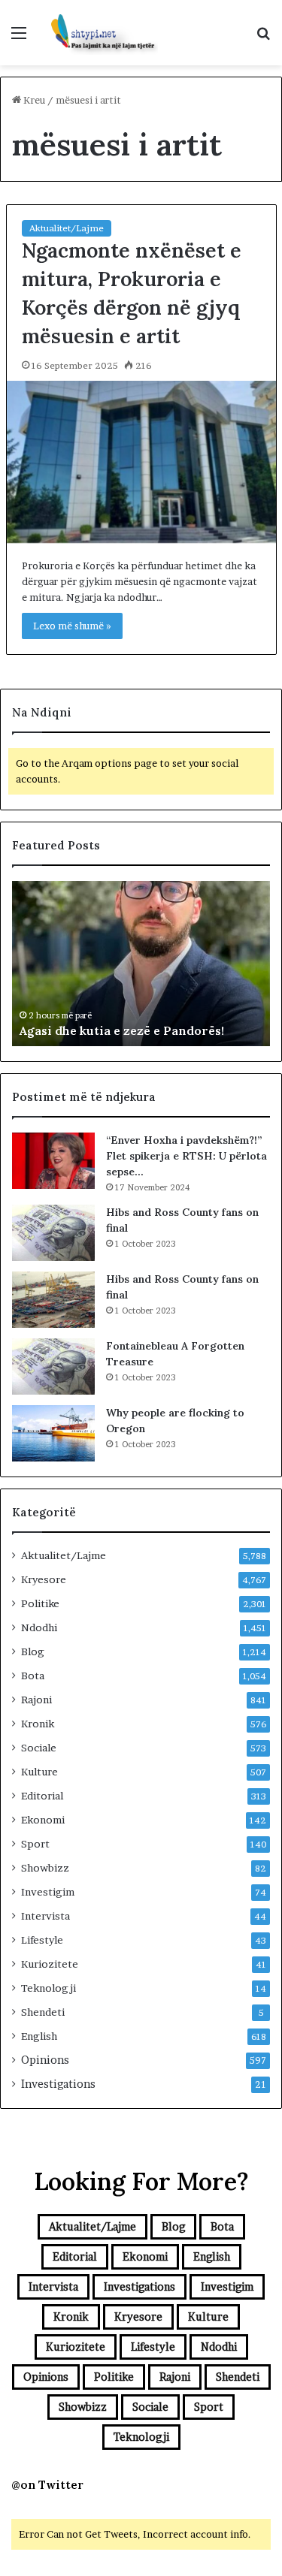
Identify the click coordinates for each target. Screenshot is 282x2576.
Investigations (58, 2084)
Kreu (33, 100)
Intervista (45, 1916)
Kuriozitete (50, 1964)
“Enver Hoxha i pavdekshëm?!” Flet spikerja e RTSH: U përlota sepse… (186, 1156)
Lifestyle (42, 1940)
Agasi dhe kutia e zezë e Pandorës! (122, 1030)
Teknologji (49, 1988)
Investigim (48, 1892)
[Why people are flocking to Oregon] (53, 1433)
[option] (141, 964)
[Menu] (19, 38)
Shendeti (43, 2012)
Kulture (39, 1772)
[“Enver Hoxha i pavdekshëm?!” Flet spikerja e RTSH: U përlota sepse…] (53, 1161)
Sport (35, 1844)
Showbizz (45, 1868)
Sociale (39, 1748)
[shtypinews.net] (98, 33)
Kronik (38, 1724)
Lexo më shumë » (72, 626)
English (39, 2036)
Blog (33, 1651)
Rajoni (36, 1700)
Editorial (42, 1796)
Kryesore (44, 1579)
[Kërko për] (263, 38)
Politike (40, 1603)
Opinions (45, 2060)
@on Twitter (47, 2485)
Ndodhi (39, 1627)
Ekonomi (43, 1820)
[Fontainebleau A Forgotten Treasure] (53, 1366)
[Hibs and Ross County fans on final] (53, 1233)
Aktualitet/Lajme (67, 228)
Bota (33, 1676)
